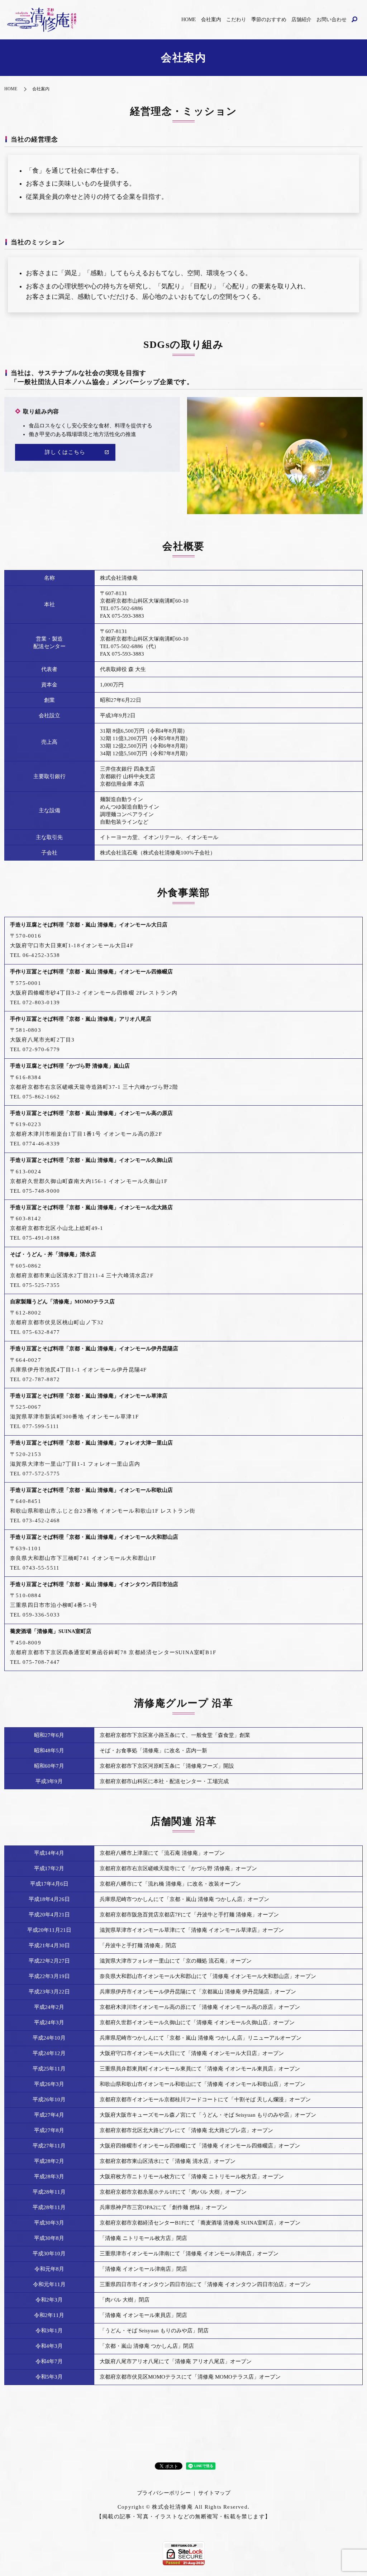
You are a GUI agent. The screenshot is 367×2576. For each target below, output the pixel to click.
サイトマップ (214, 2493)
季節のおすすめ (269, 20)
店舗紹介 (301, 20)
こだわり (236, 20)
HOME (189, 20)
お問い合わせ (332, 20)
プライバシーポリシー (164, 2493)
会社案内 (211, 20)
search (354, 20)
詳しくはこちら (65, 452)
